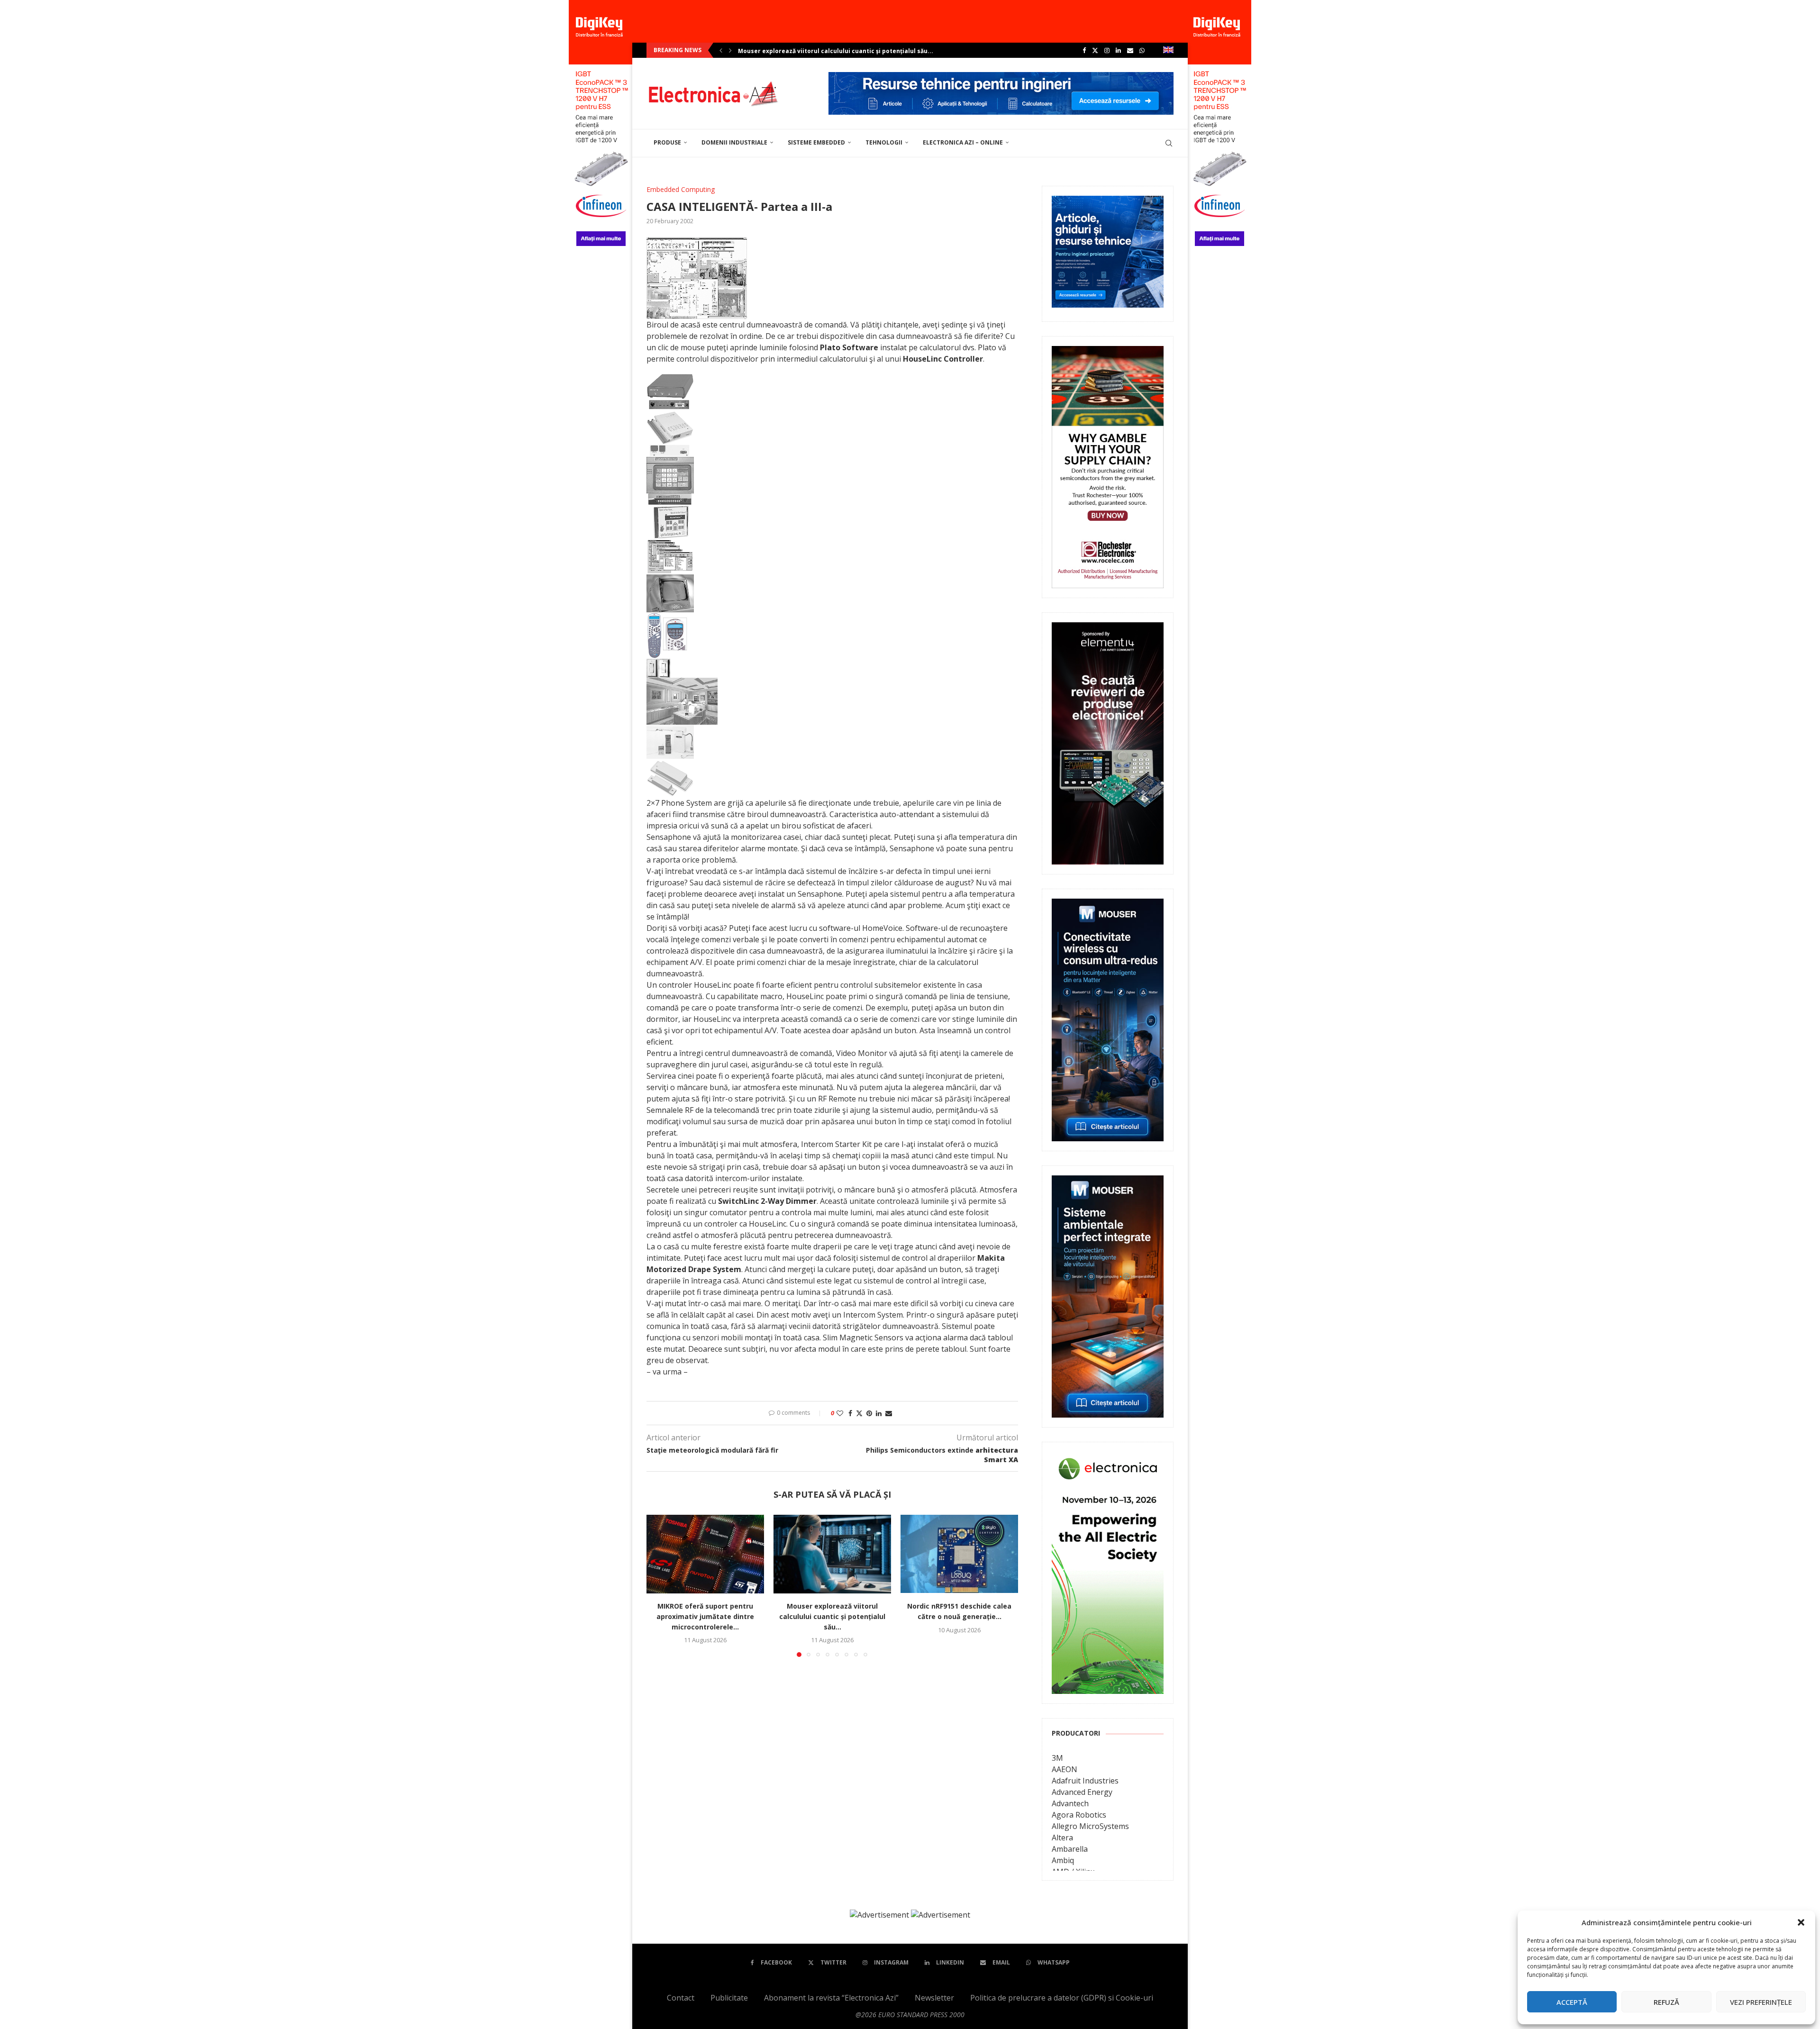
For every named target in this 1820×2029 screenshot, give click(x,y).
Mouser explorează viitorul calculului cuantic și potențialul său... (832, 1616)
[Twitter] (1095, 50)
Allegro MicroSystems (1090, 1826)
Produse (667, 142)
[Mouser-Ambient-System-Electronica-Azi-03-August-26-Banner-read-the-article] (1108, 1182)
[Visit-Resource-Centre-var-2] (1001, 77)
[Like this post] (840, 1413)
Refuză (1666, 2002)
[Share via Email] (889, 1413)
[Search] (1169, 143)
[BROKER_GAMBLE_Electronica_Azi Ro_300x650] (1108, 353)
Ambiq (1063, 1860)
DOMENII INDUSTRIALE (734, 142)
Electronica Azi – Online (963, 142)
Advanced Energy (1082, 1792)
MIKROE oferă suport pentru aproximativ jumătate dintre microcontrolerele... (705, 1616)
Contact (681, 1998)
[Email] (1130, 50)
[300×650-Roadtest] (1108, 629)
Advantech (1070, 1803)
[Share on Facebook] (850, 1413)
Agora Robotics (1079, 1815)
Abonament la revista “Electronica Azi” (831, 1998)
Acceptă (1572, 2002)
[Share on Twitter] (859, 1413)
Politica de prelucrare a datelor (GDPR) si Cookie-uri (1062, 1998)
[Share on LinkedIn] (879, 1413)
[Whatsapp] (1142, 50)
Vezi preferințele (1761, 2002)
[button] (1801, 1922)
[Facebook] (1084, 50)
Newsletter (934, 1998)
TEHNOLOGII (884, 142)
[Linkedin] (1118, 50)
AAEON (1065, 1769)
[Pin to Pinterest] (869, 1413)
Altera (1062, 1838)
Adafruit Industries (1085, 1781)
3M (1057, 1758)
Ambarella (1070, 1849)
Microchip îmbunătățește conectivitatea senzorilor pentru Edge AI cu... (845, 51)
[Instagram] (1107, 50)
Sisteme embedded (816, 142)
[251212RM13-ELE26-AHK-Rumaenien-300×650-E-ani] (1108, 1458)
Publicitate (729, 1998)
